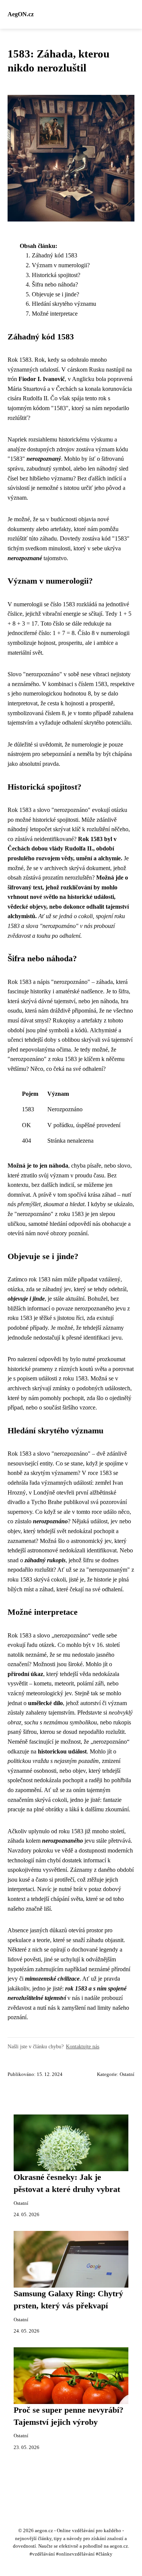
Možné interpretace (55, 314)
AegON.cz (21, 14)
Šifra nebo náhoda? (55, 284)
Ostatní (127, 2074)
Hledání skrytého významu (64, 304)
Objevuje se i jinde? (55, 294)
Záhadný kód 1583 (55, 255)
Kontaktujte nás (83, 2046)
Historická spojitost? (56, 275)
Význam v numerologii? (61, 265)
